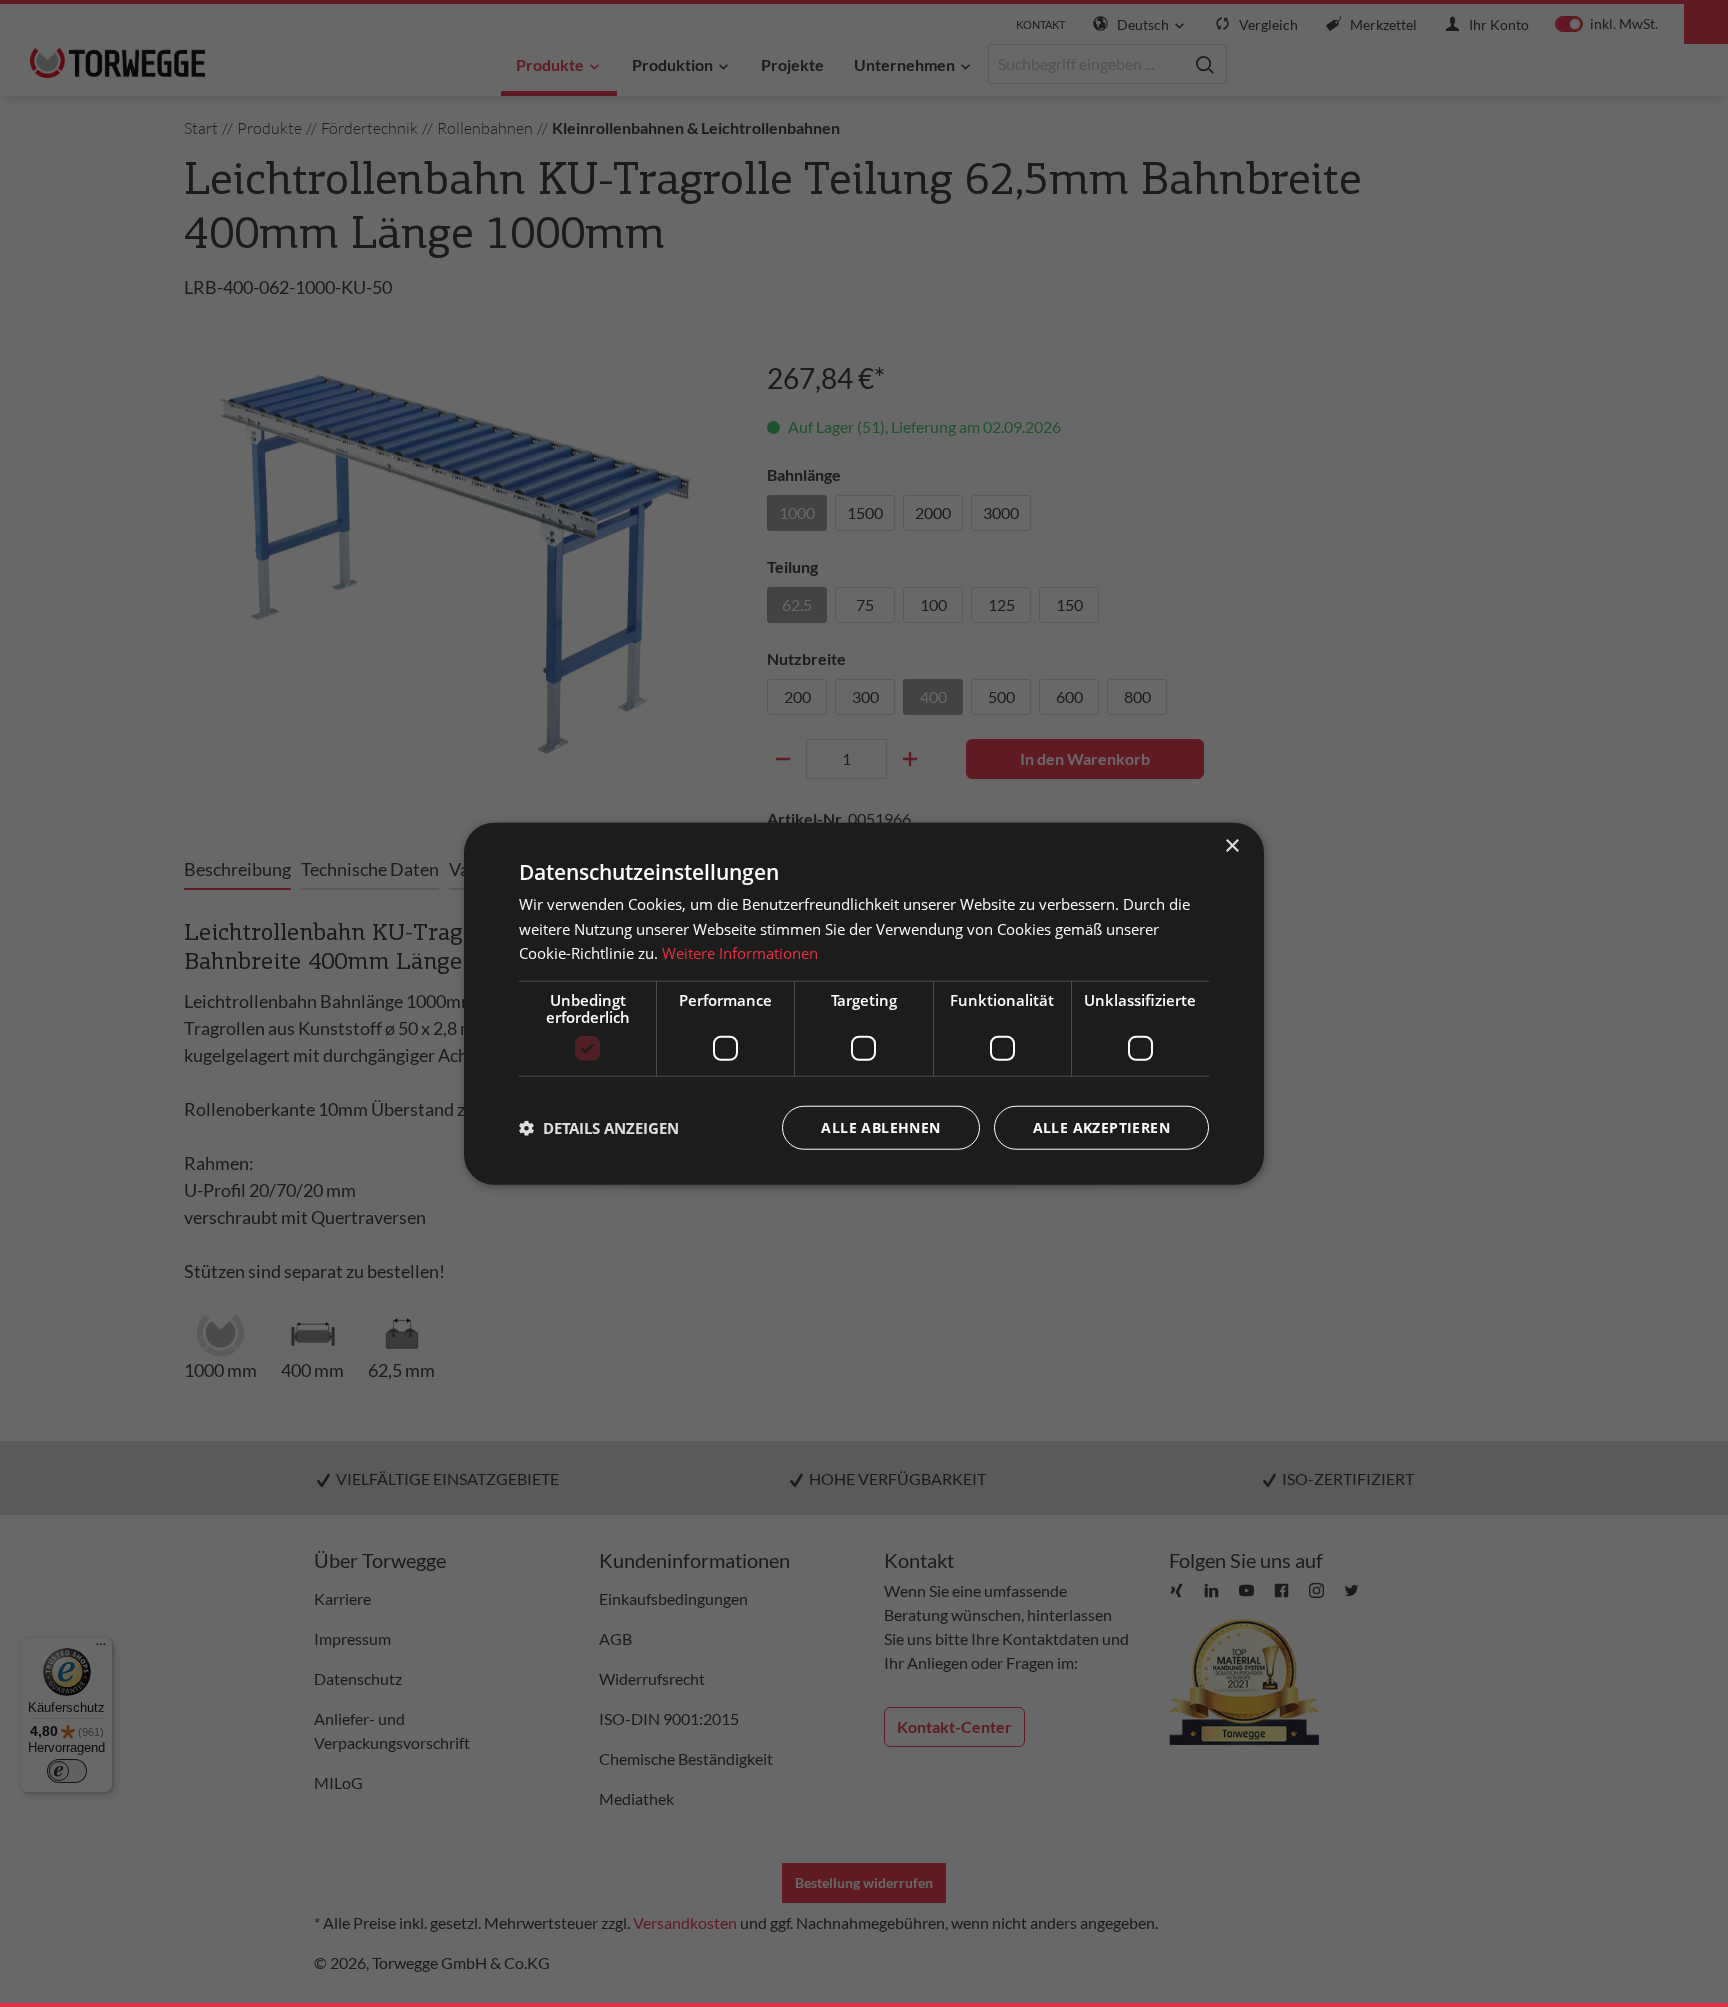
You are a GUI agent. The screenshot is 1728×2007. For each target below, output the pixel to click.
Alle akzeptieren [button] (1101, 1127)
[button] (599, 1128)
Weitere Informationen (740, 953)
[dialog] (864, 1003)
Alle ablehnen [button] (880, 1127)
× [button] (1231, 845)
